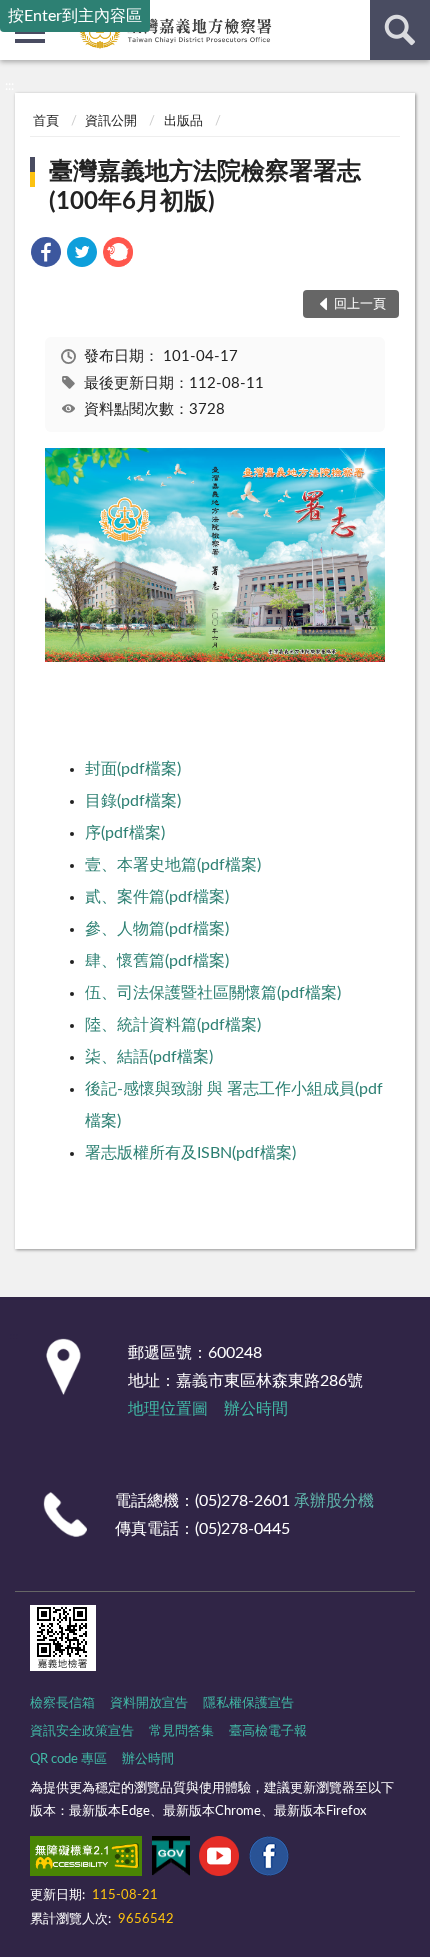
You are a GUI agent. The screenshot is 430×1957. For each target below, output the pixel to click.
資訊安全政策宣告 (82, 1731)
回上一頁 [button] (360, 304)
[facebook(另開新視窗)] (269, 1860)
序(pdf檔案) (125, 833)
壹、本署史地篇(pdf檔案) (173, 865)
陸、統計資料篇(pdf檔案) (173, 1025)
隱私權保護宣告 (248, 1703)
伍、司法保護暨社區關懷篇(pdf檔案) (213, 993)
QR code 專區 (68, 1759)
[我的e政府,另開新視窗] (171, 1860)
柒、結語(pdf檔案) (149, 1057)
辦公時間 (256, 1409)
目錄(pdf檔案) (133, 801)
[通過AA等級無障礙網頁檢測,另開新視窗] (86, 1860)
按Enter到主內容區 (75, 16)
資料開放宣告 (149, 1703)
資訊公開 (111, 121)
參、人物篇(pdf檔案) (157, 929)
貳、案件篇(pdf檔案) (157, 897)
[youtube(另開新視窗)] (219, 1860)
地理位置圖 (168, 1409)
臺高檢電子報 (268, 1731)
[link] (46, 255)
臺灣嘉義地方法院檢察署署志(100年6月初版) (205, 187)
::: (9, 86)
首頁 (46, 121)
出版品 (183, 121)
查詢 (400, 30)
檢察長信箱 (62, 1703)
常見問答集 (181, 1731)
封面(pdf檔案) (133, 769)
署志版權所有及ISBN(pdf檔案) (190, 1153)
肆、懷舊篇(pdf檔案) (157, 961)
